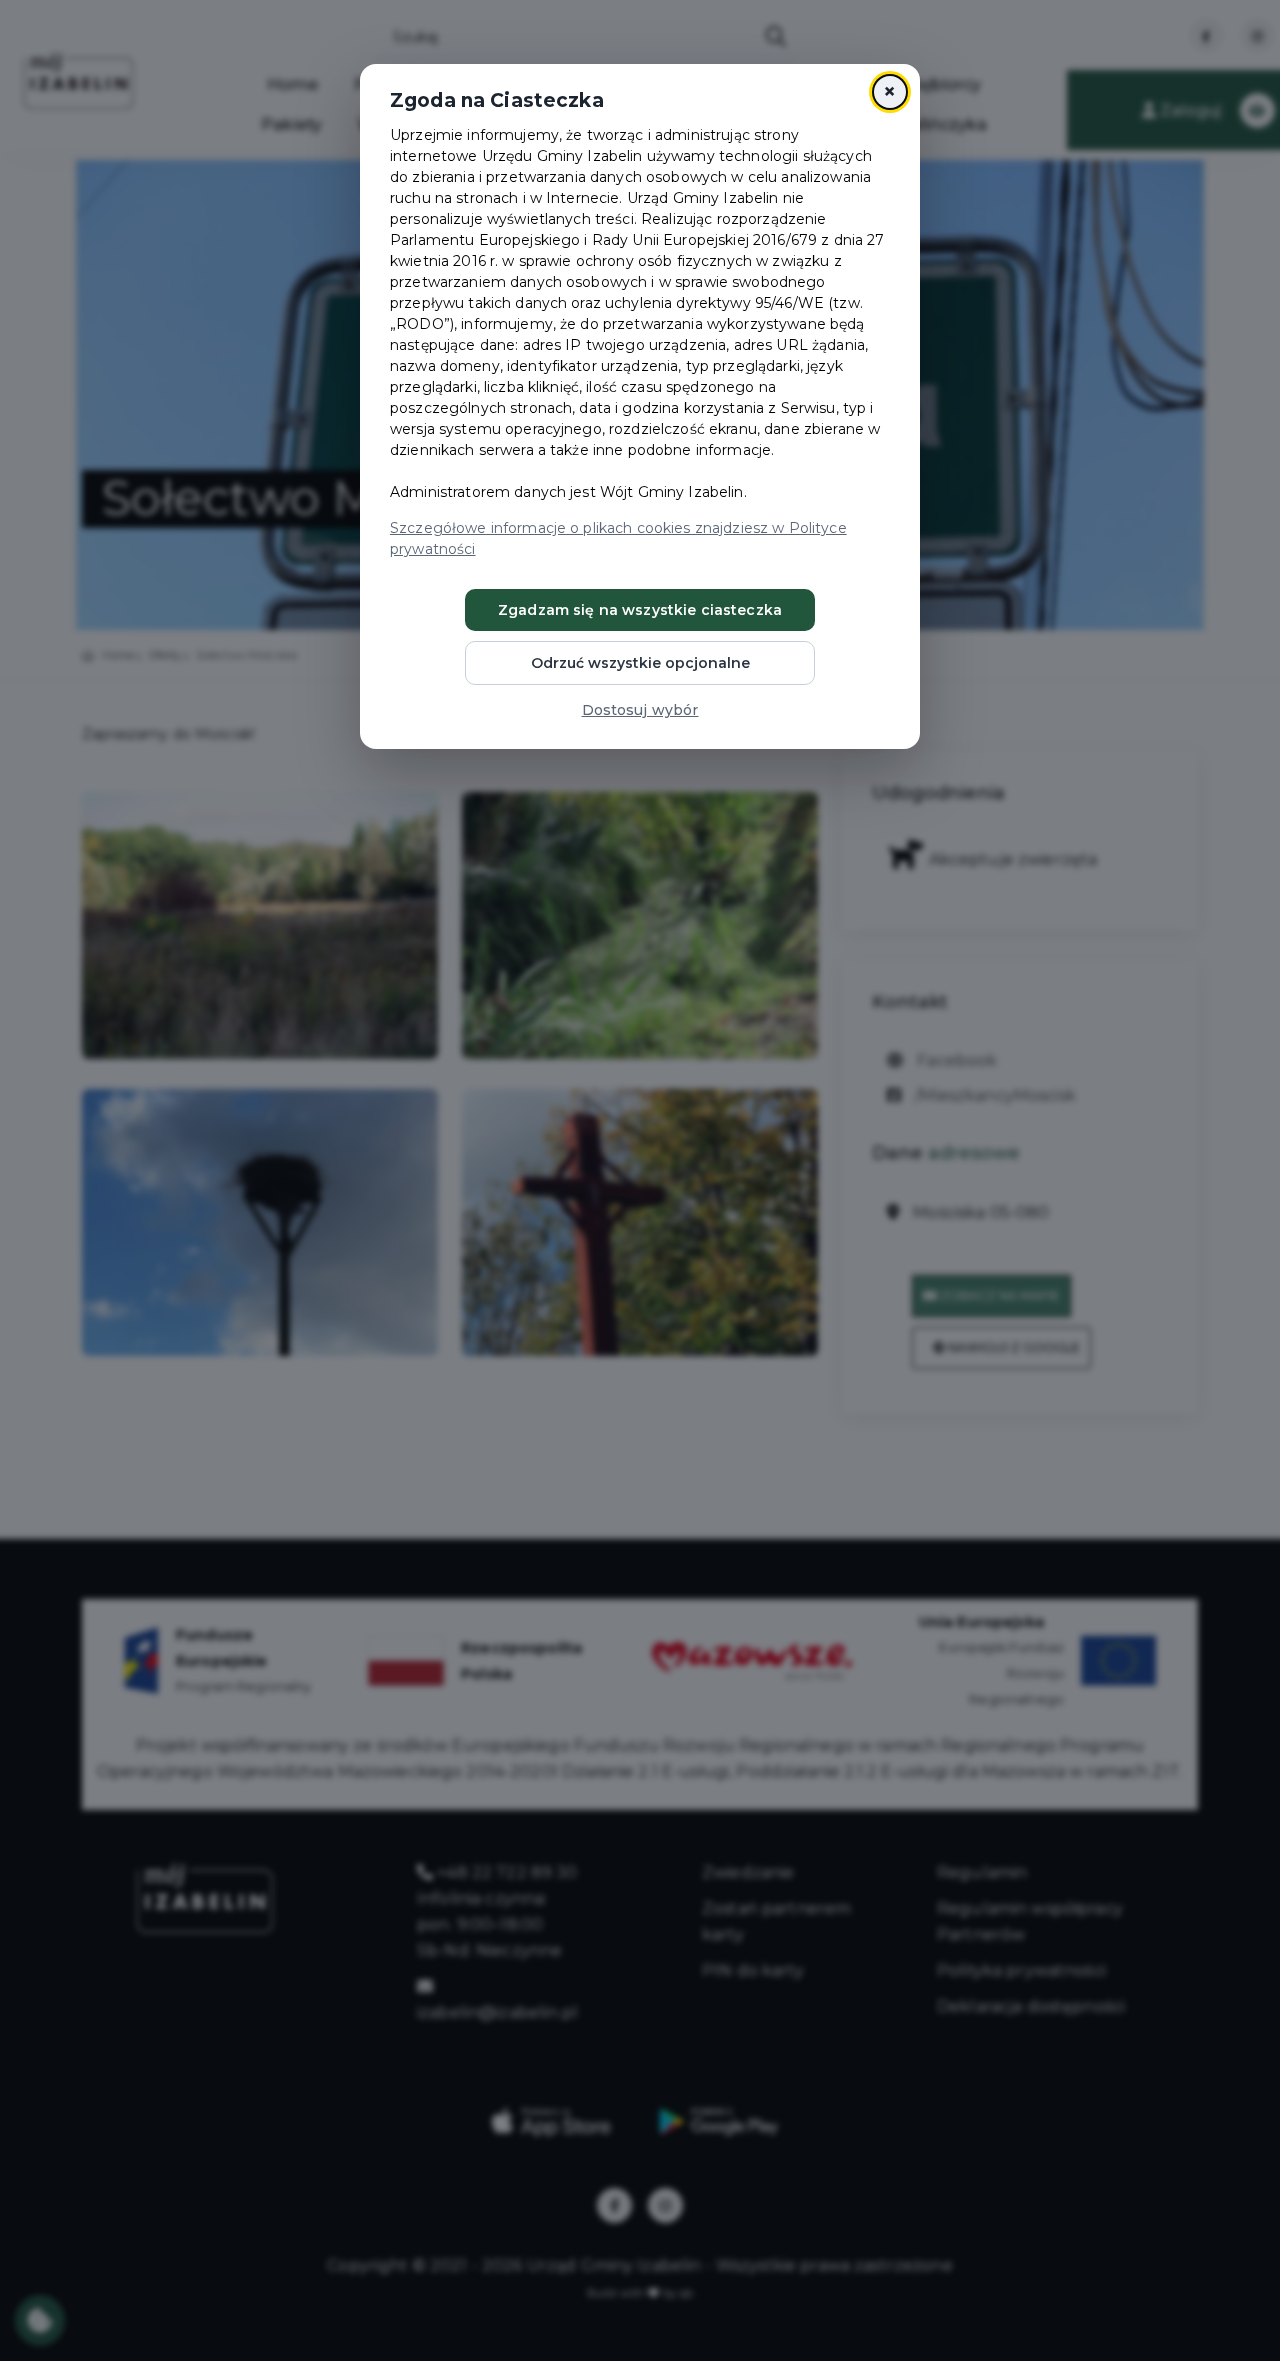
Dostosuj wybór (640, 710)
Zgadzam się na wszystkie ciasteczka (640, 610)
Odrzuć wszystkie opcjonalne (640, 663)
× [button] (889, 91)
